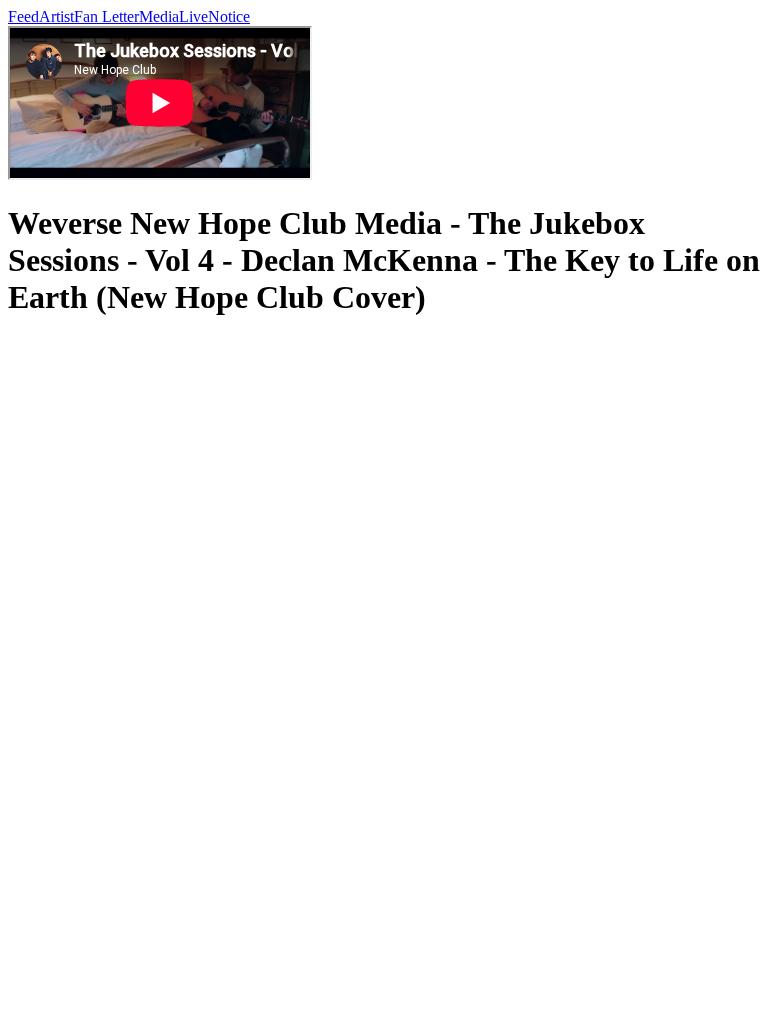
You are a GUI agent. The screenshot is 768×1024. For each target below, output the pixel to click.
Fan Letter (106, 16)
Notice (229, 16)
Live (193, 16)
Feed (23, 16)
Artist (56, 16)
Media (159, 16)
